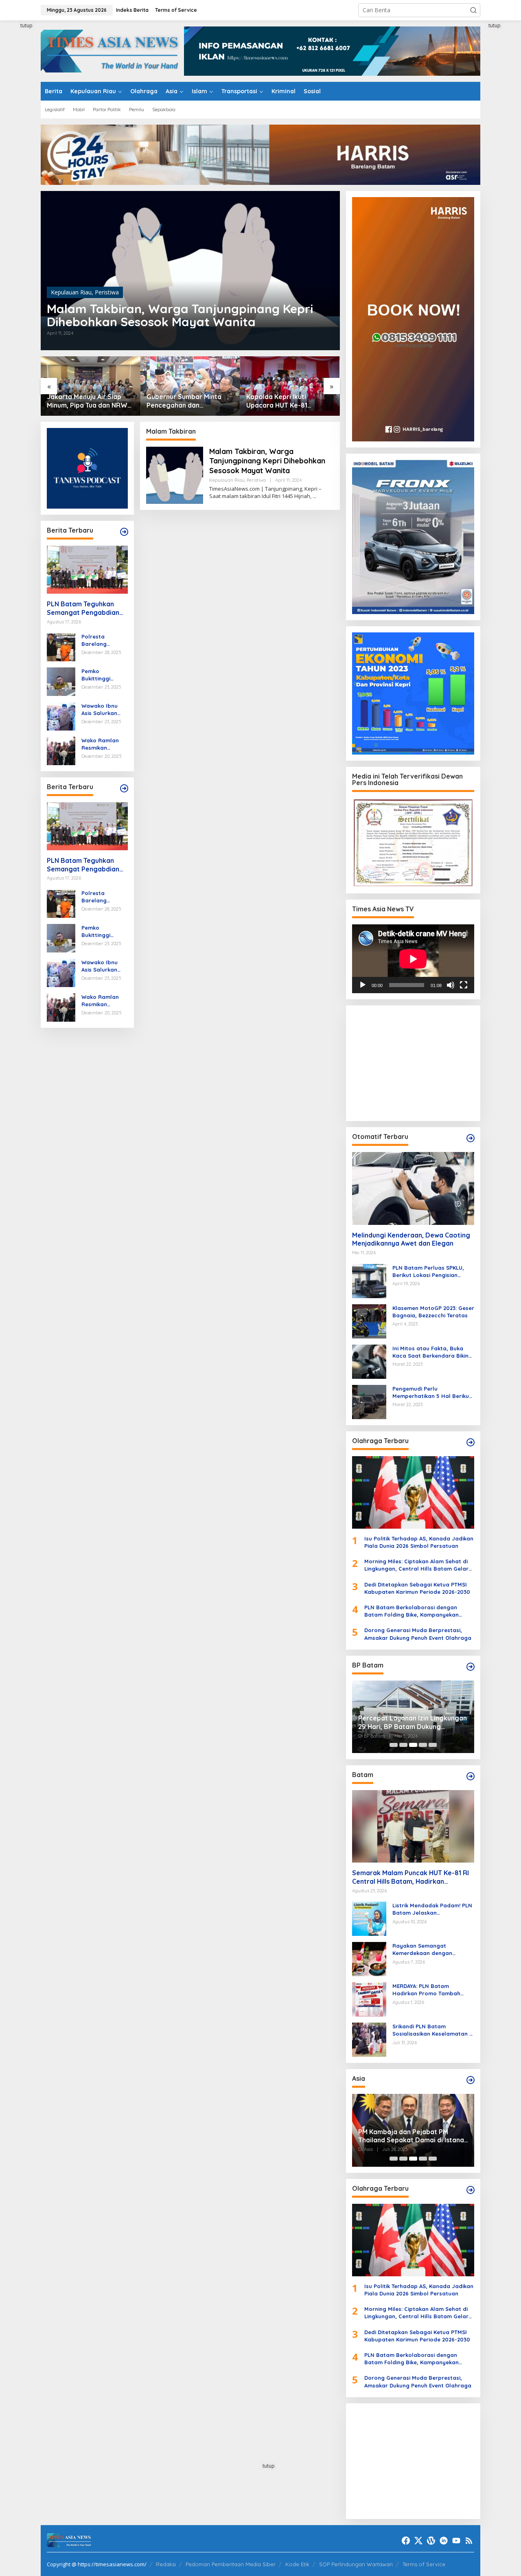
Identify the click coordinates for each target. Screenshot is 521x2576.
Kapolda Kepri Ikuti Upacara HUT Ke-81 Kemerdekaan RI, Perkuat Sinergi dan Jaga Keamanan (187, 401)
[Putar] (363, 985)
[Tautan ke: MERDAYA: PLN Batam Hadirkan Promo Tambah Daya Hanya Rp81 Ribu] (369, 1999)
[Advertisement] (413, 1062)
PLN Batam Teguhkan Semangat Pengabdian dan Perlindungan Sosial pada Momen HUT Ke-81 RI (85, 608)
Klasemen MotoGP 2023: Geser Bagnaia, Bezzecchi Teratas (433, 1312)
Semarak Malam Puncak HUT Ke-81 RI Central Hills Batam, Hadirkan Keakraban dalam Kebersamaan (410, 1877)
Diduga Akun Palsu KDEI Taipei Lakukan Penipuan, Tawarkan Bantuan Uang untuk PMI (423, 2136)
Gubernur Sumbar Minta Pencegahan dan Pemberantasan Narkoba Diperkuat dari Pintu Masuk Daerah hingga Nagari (89, 401)
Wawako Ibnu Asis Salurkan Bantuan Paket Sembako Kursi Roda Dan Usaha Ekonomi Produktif (104, 710)
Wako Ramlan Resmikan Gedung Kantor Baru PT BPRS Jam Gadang (102, 744)
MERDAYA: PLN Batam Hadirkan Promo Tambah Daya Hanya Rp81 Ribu (426, 1990)
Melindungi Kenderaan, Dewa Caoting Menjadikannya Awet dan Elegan (411, 1239)
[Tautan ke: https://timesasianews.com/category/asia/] (471, 2080)
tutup (26, 25)
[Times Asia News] (112, 50)
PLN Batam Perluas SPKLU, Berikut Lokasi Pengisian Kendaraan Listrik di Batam (429, 1272)
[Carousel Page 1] (394, 1745)
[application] (413, 959)
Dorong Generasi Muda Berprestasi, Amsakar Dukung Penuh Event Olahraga (418, 1634)
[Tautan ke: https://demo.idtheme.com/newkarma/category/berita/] (124, 788)
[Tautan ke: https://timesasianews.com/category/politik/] (471, 1667)
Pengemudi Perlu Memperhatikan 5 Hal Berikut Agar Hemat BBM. (432, 1392)
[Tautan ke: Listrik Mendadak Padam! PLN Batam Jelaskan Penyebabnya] (369, 1918)
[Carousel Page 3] (413, 1745)
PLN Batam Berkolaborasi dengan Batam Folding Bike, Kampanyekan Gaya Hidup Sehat (412, 1611)
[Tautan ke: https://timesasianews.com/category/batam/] (471, 1776)
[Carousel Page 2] (403, 1745)
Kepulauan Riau (71, 292)
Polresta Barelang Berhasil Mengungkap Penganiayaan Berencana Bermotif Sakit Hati (101, 640)
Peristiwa (107, 292)
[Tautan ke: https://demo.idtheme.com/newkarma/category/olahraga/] (471, 2190)
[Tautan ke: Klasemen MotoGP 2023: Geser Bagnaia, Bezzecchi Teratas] (369, 1320)
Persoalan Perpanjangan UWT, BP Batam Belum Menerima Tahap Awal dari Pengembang (415, 1722)
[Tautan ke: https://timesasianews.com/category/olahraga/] (471, 1442)
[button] (473, 10)
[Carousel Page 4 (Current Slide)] (423, 1745)
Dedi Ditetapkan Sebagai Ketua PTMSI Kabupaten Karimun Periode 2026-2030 (417, 1588)
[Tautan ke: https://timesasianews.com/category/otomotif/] (471, 1138)
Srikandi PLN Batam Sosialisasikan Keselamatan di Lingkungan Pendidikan (433, 2030)
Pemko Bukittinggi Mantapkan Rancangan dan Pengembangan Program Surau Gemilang (103, 675)
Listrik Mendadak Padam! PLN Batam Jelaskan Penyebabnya (432, 1909)
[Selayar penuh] (464, 985)
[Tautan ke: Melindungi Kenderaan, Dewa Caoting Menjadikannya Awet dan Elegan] (413, 1188)
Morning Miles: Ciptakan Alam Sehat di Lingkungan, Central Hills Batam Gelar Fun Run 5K (416, 1565)
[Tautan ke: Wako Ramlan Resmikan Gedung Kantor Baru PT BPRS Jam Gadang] (61, 750)
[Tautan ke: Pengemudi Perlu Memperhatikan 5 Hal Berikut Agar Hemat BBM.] (369, 1401)
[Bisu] (451, 985)
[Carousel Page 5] (433, 1745)
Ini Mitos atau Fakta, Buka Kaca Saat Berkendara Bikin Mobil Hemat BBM (430, 1352)
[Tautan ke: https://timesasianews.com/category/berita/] (124, 532)
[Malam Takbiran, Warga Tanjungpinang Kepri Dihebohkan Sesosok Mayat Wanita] (314, 496)
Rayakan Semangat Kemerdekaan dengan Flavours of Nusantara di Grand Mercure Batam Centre (433, 1950)
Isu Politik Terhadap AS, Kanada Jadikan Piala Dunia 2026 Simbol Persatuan (419, 1542)
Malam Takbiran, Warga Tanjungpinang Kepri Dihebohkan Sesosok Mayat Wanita (180, 315)
